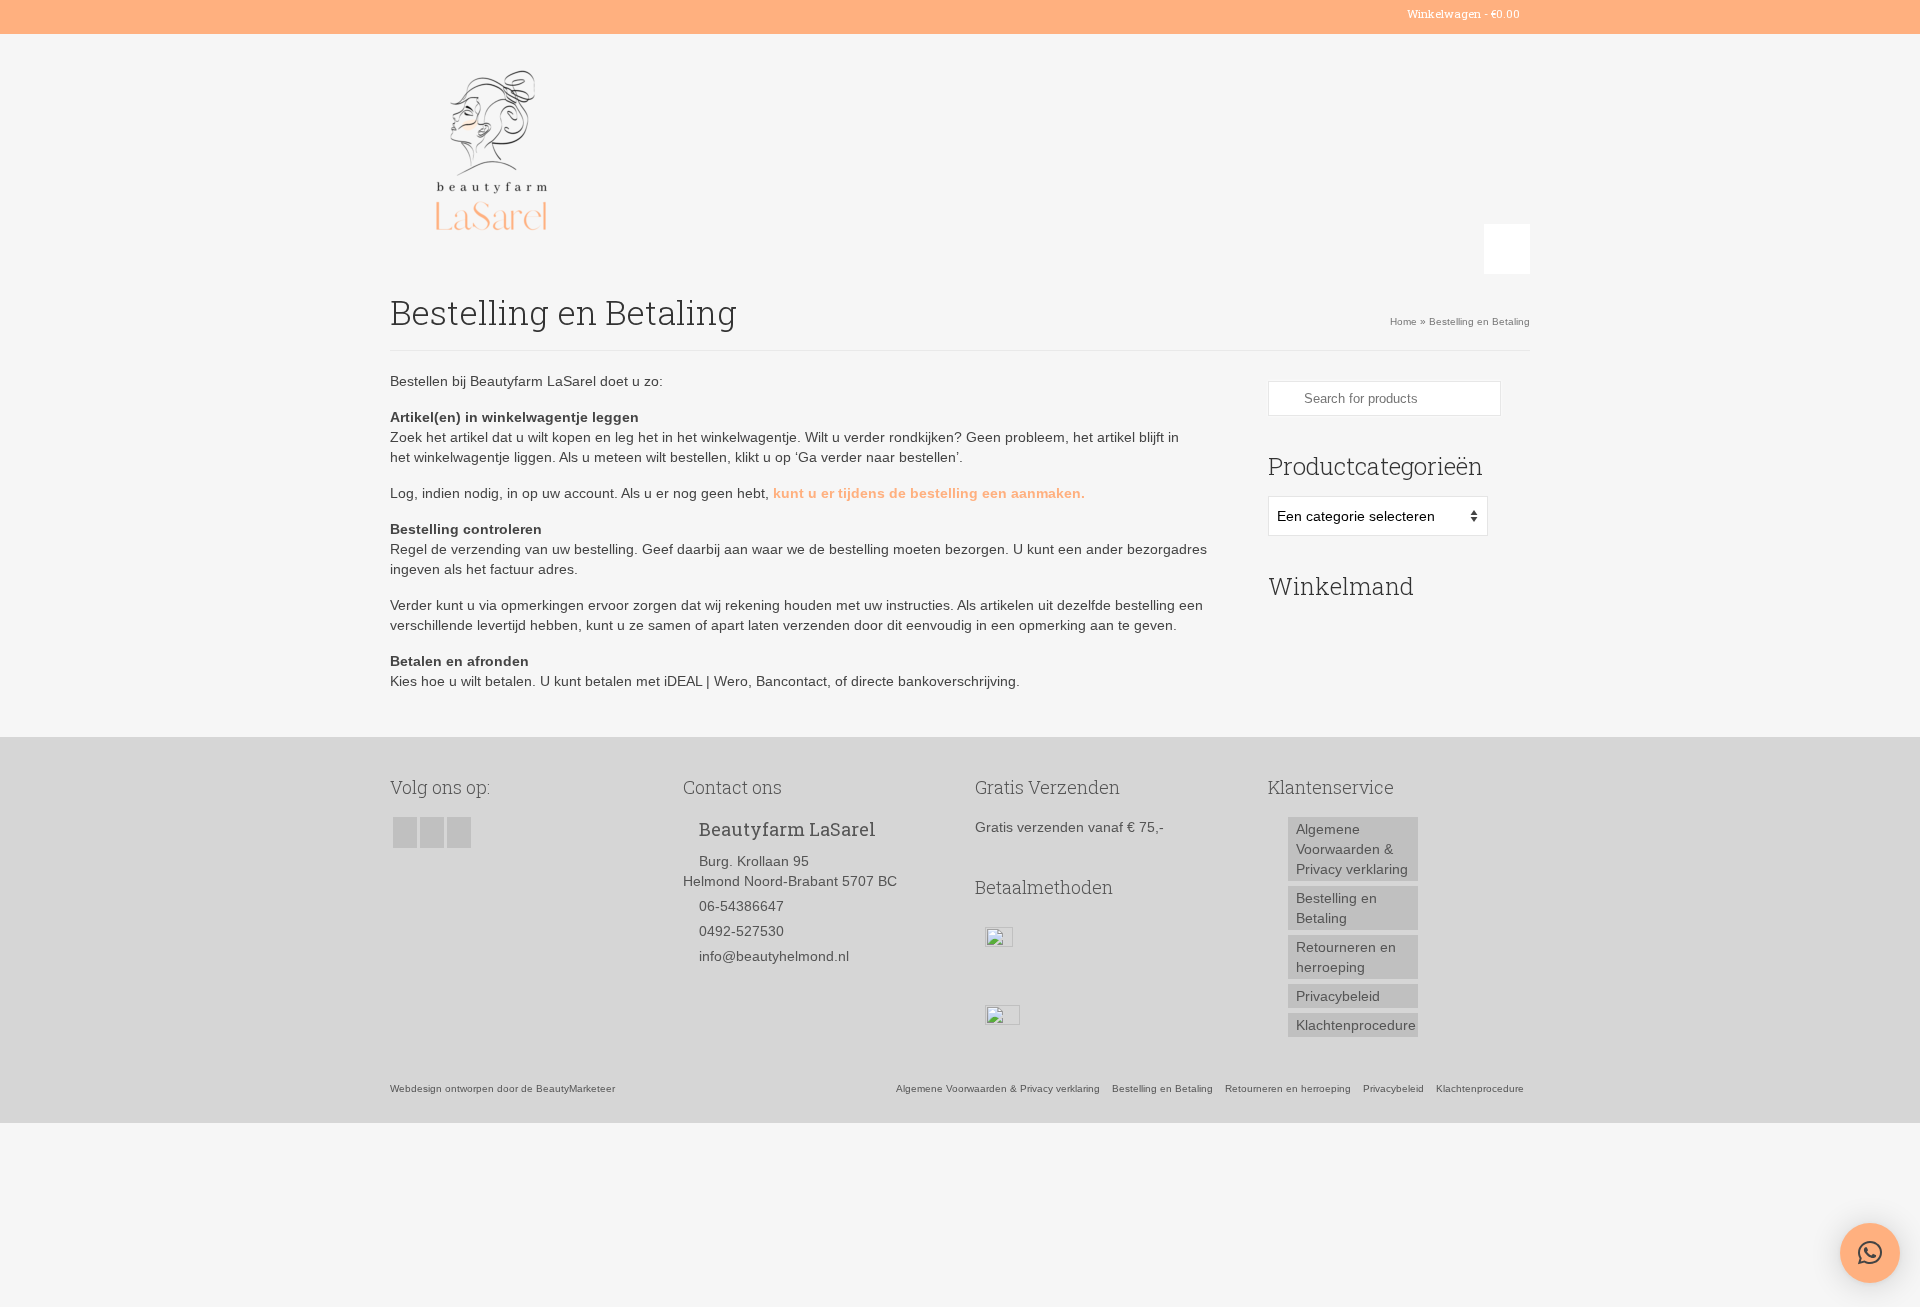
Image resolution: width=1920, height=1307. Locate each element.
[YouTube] (462, 14)
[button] (1870, 1253)
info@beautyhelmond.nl (774, 956)
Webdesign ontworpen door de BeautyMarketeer (502, 1088)
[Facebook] (404, 14)
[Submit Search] (1283, 398)
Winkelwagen (1462, 13)
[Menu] (1507, 249)
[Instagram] (433, 14)
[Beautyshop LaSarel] (570, 154)
